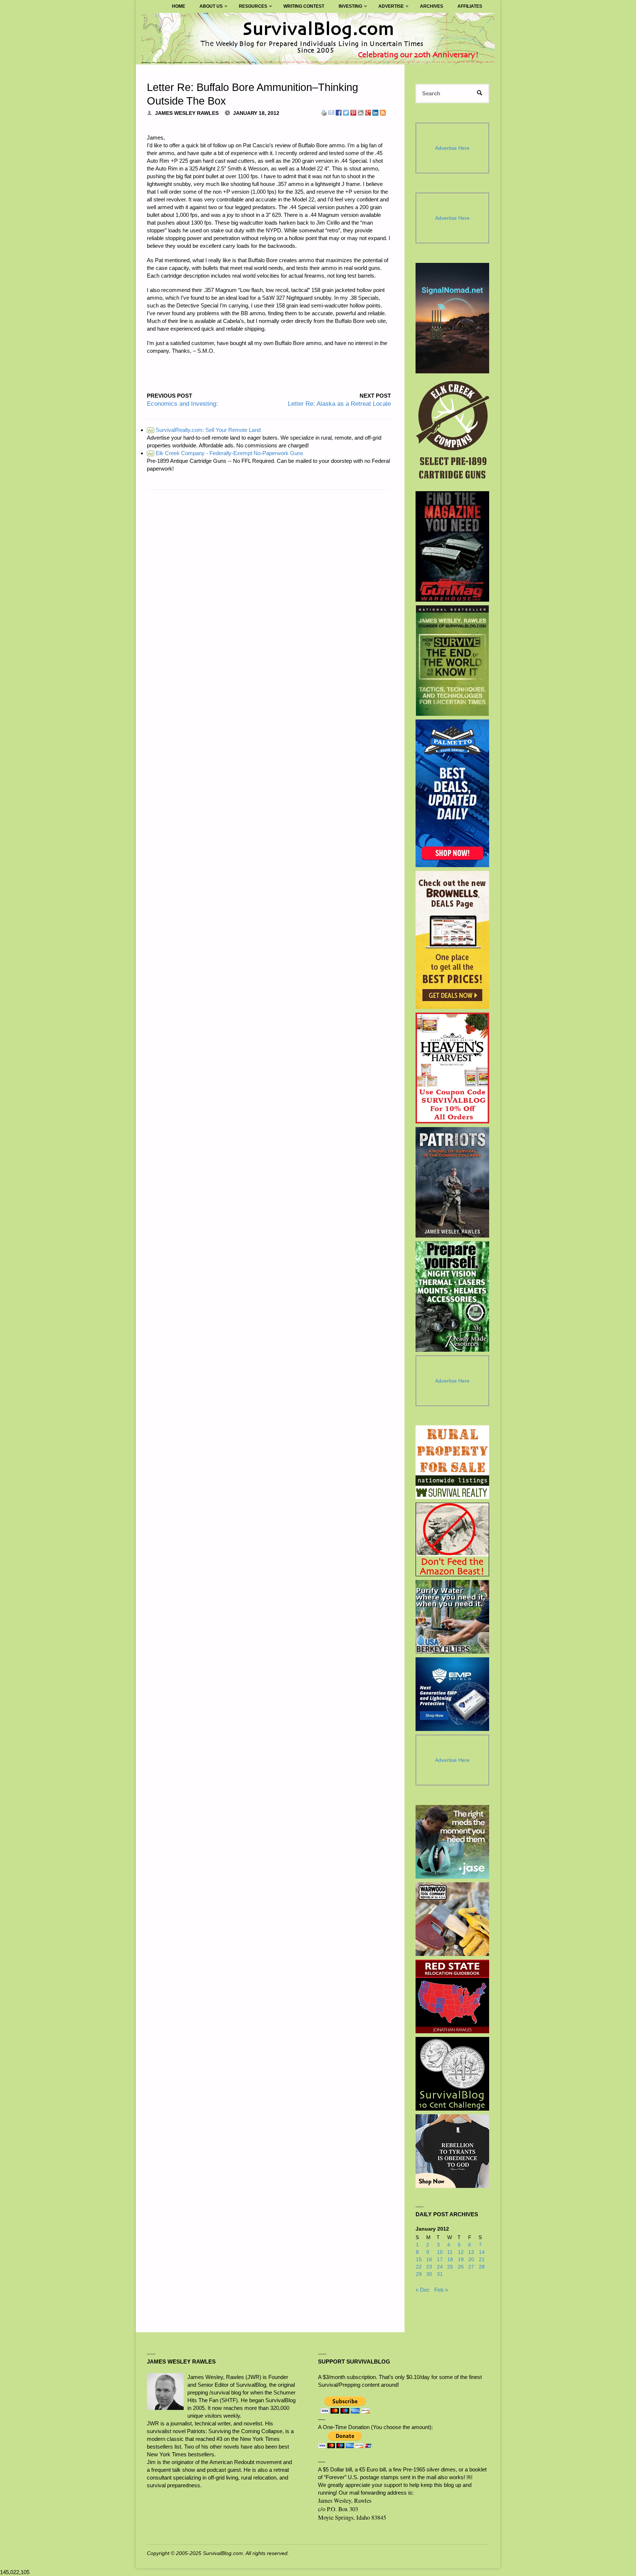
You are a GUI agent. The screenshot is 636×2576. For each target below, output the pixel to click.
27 (471, 2267)
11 (450, 2252)
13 (471, 2252)
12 (461, 2252)
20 (471, 2260)
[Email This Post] (331, 112)
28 (482, 2267)
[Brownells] (453, 940)
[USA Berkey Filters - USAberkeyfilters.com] (452, 1617)
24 (440, 2267)
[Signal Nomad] (453, 318)
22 (419, 2267)
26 (461, 2267)
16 (429, 2260)
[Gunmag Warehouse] (453, 546)
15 (419, 2260)
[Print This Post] (324, 112)
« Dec (423, 2290)
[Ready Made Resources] (453, 1296)
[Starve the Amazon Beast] (452, 1539)
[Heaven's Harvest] (453, 1068)
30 (429, 2274)
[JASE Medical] (452, 1842)
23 (429, 2267)
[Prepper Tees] (452, 2151)
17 (440, 2260)
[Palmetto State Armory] (453, 793)
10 (440, 2252)
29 (419, 2274)
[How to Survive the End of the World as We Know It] (453, 661)
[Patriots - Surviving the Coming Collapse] (453, 1182)
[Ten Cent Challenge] (452, 2074)
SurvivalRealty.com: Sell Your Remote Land (204, 430)
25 (450, 2267)
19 (461, 2260)
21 (482, 2260)
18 (450, 2260)
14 (482, 2252)
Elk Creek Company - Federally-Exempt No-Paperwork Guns (226, 453)
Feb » (441, 2290)
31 (440, 2274)
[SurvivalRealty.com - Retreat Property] (452, 1462)
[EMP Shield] (452, 1694)
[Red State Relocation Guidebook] (452, 1996)
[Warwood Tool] (452, 1919)
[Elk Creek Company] (453, 432)
